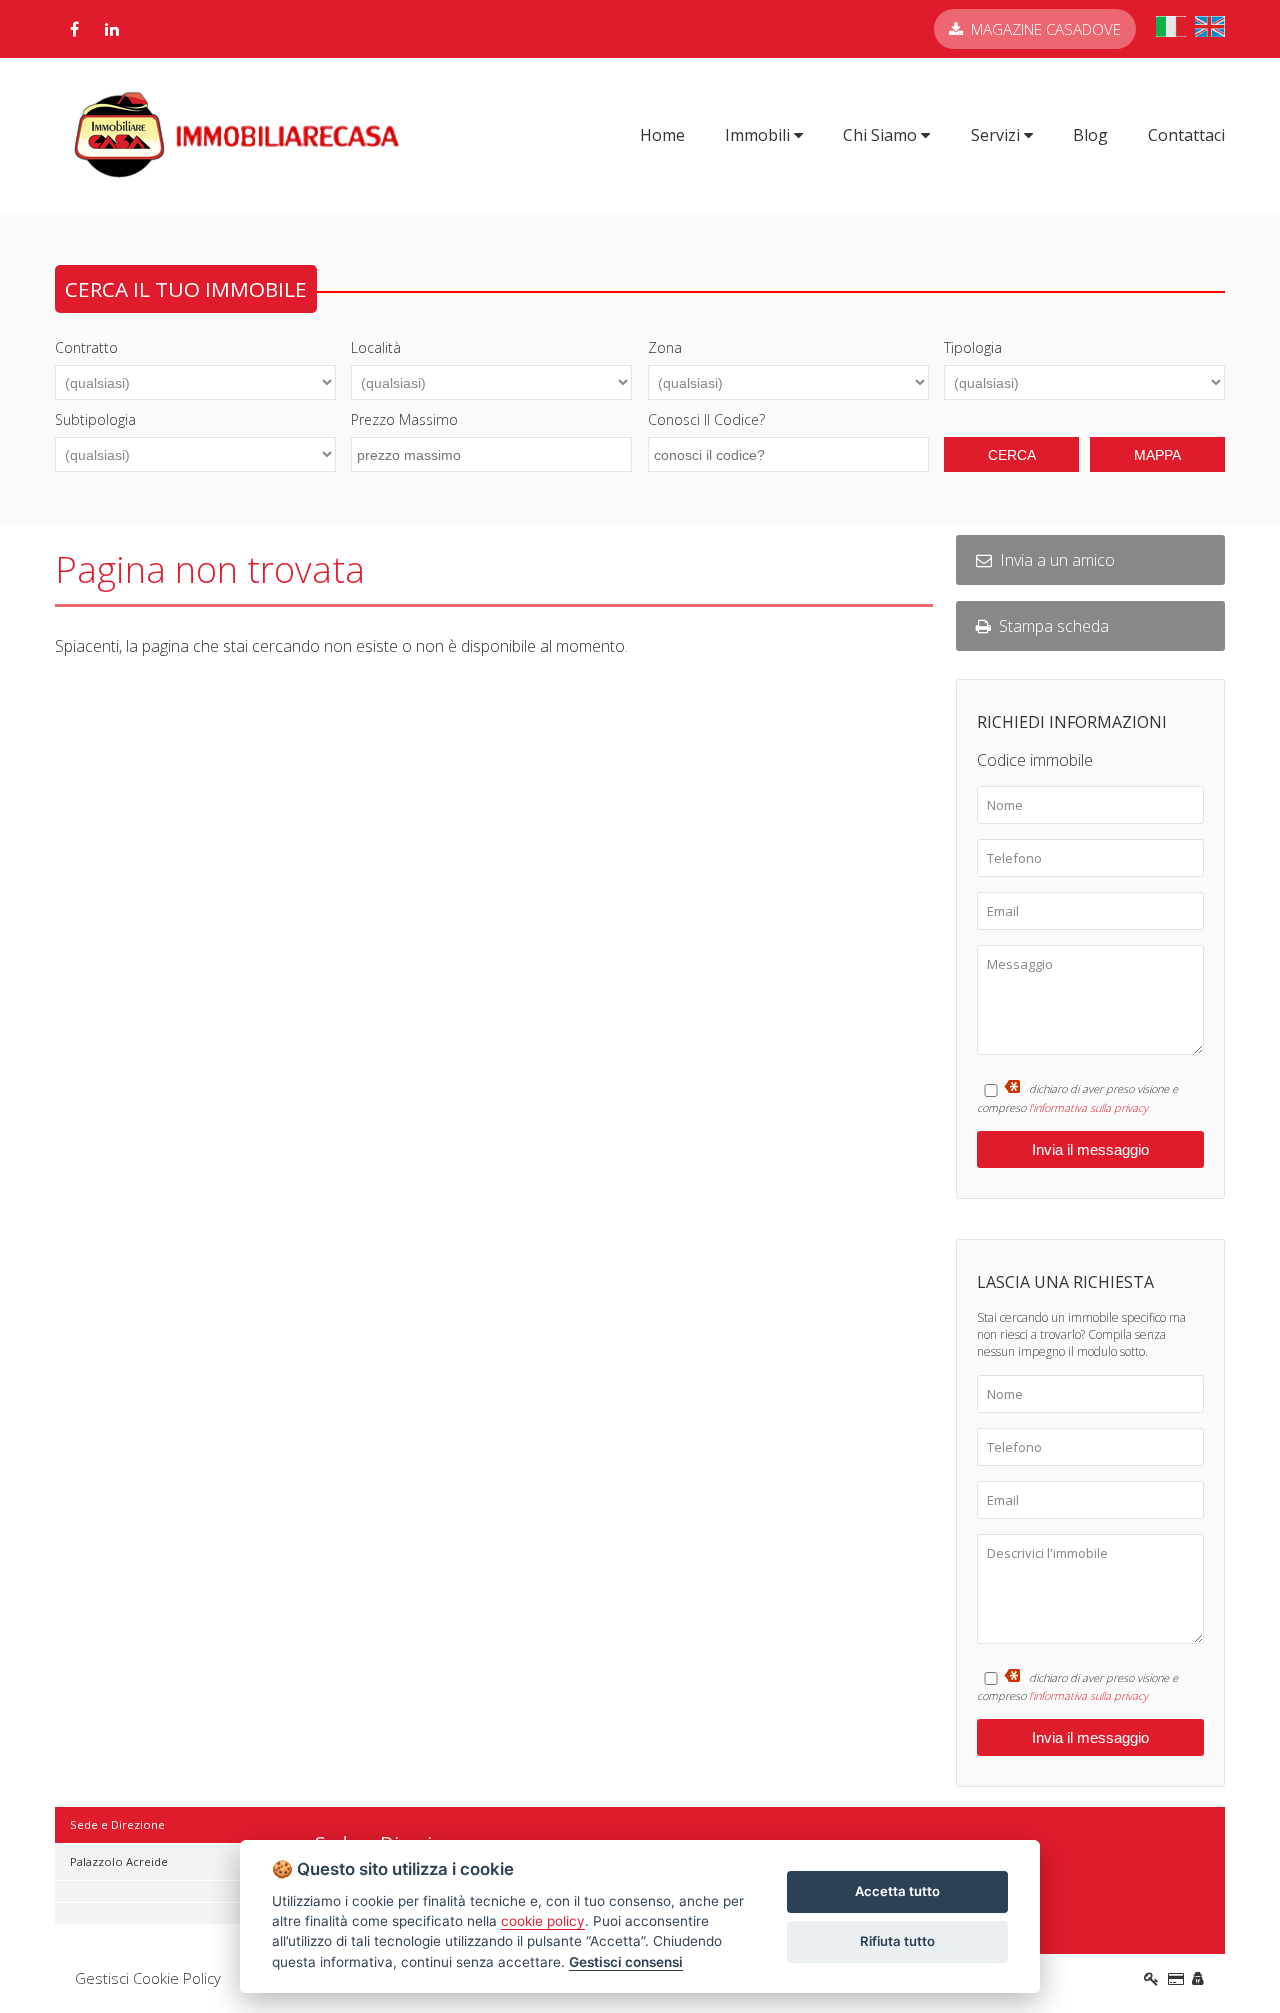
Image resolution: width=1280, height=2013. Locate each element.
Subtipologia (95, 419)
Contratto (86, 347)
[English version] (1210, 31)
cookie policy (543, 1921)
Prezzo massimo (404, 419)
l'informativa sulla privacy (1088, 1107)
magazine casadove (1046, 29)
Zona (665, 347)
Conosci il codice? (706, 419)
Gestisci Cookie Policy (148, 1978)
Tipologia (973, 347)
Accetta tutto (897, 1891)
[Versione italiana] (1171, 31)
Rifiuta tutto (897, 1941)
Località (376, 347)
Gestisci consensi (626, 1962)
